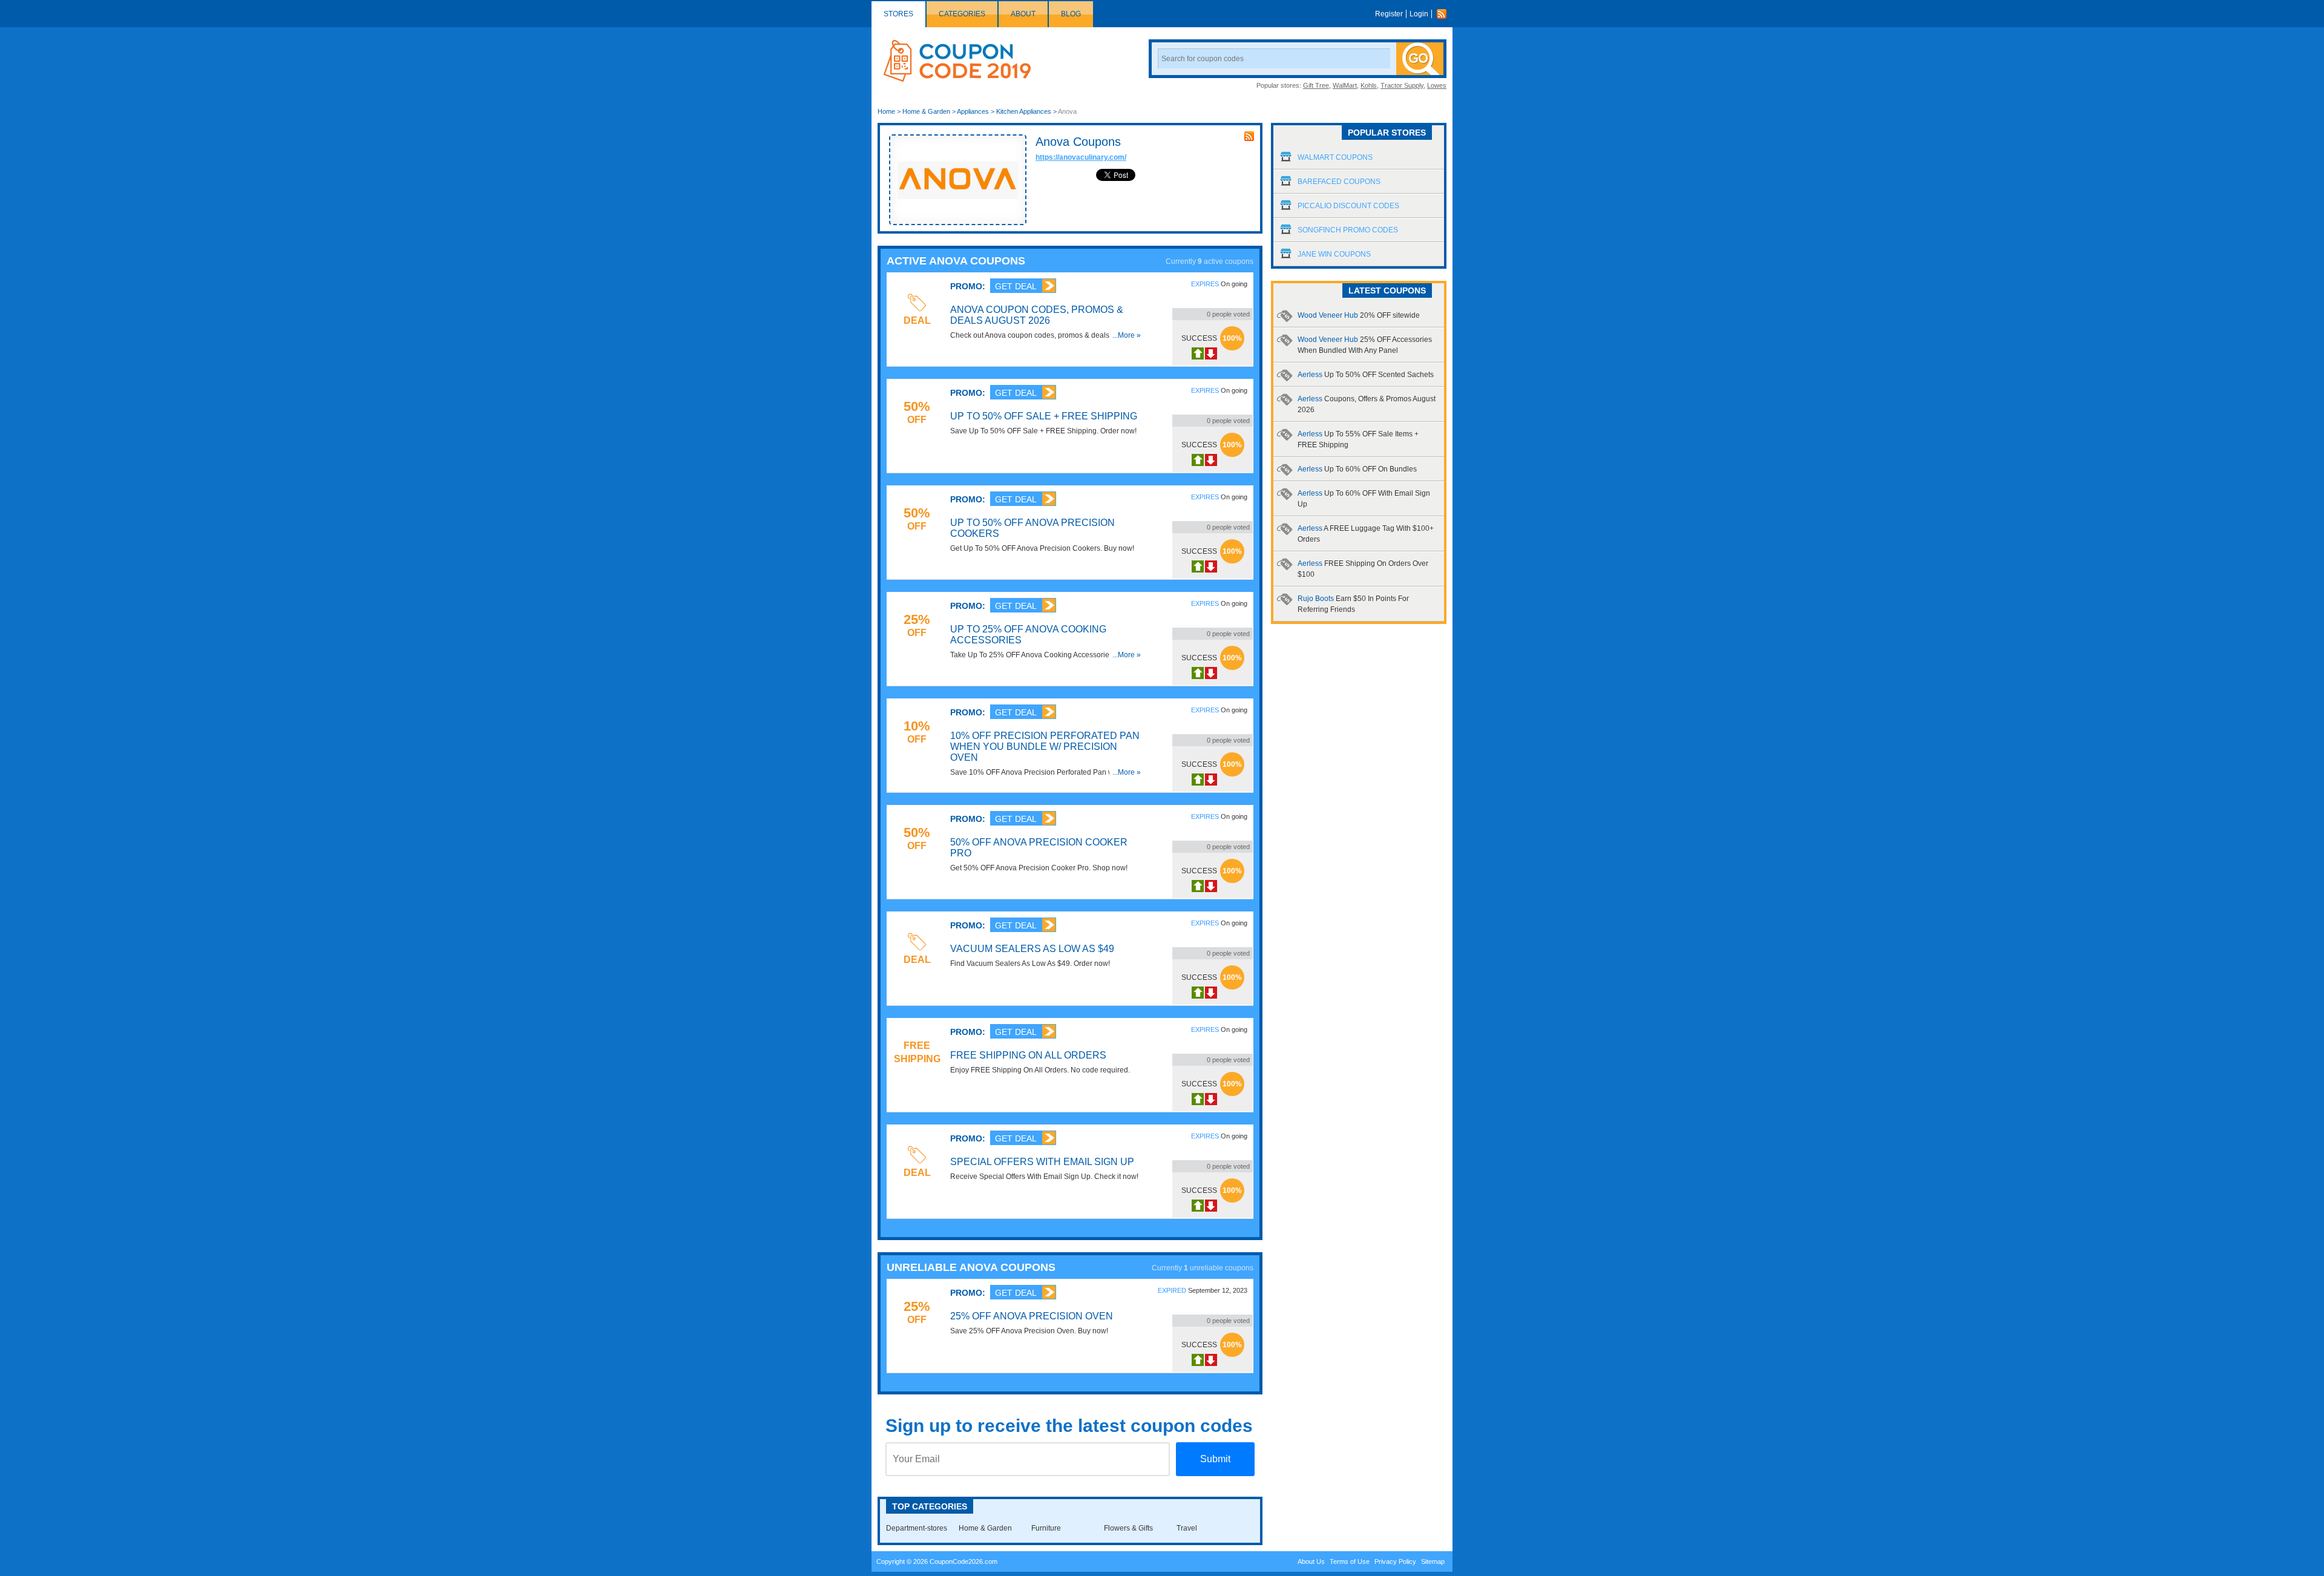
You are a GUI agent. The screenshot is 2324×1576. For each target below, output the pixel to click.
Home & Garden (926, 111)
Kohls (1369, 85)
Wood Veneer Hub (1359, 315)
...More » (1127, 335)
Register (1389, 14)
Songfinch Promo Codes (1348, 230)
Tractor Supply (1402, 85)
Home (886, 111)
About (1023, 14)
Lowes (1437, 85)
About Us (1311, 1561)
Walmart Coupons (1335, 157)
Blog (1071, 14)
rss (1249, 136)
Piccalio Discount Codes (1348, 206)
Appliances (973, 111)
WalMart (1345, 85)
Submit (1215, 1459)
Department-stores (917, 1528)
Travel (1187, 1528)
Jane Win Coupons (1334, 254)
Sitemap (1433, 1561)
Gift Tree (1316, 85)
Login (1419, 14)
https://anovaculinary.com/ (1081, 157)
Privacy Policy (1395, 1561)
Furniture (1046, 1528)
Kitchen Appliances (1024, 111)
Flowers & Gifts (1128, 1528)
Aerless (1366, 375)
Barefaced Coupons (1339, 182)
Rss (1445, 14)
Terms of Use (1350, 1561)
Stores (898, 14)
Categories (962, 14)
